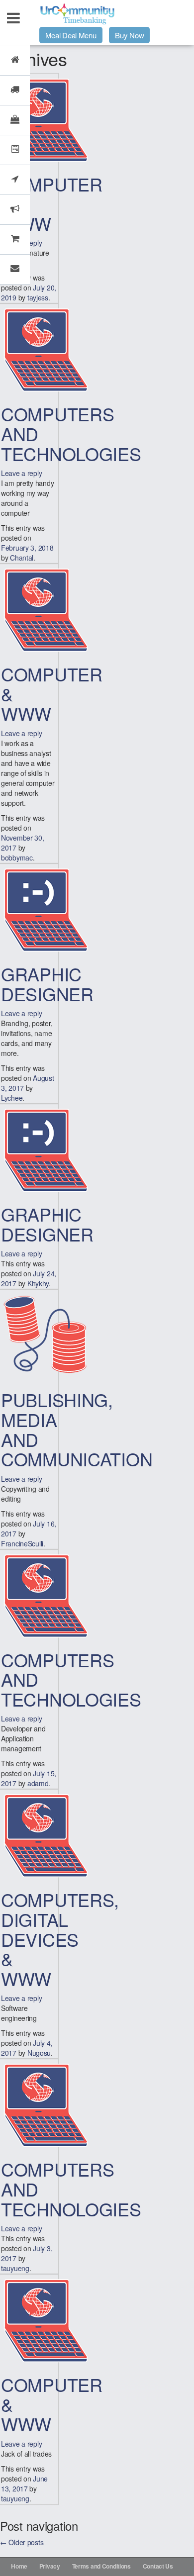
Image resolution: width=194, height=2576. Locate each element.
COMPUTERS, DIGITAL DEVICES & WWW (60, 1939)
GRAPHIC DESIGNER (47, 984)
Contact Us (158, 2566)
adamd (38, 1783)
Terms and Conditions (101, 2566)
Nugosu (39, 2053)
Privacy (50, 2566)
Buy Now (129, 35)
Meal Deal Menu (71, 35)
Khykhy (38, 1283)
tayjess (38, 297)
